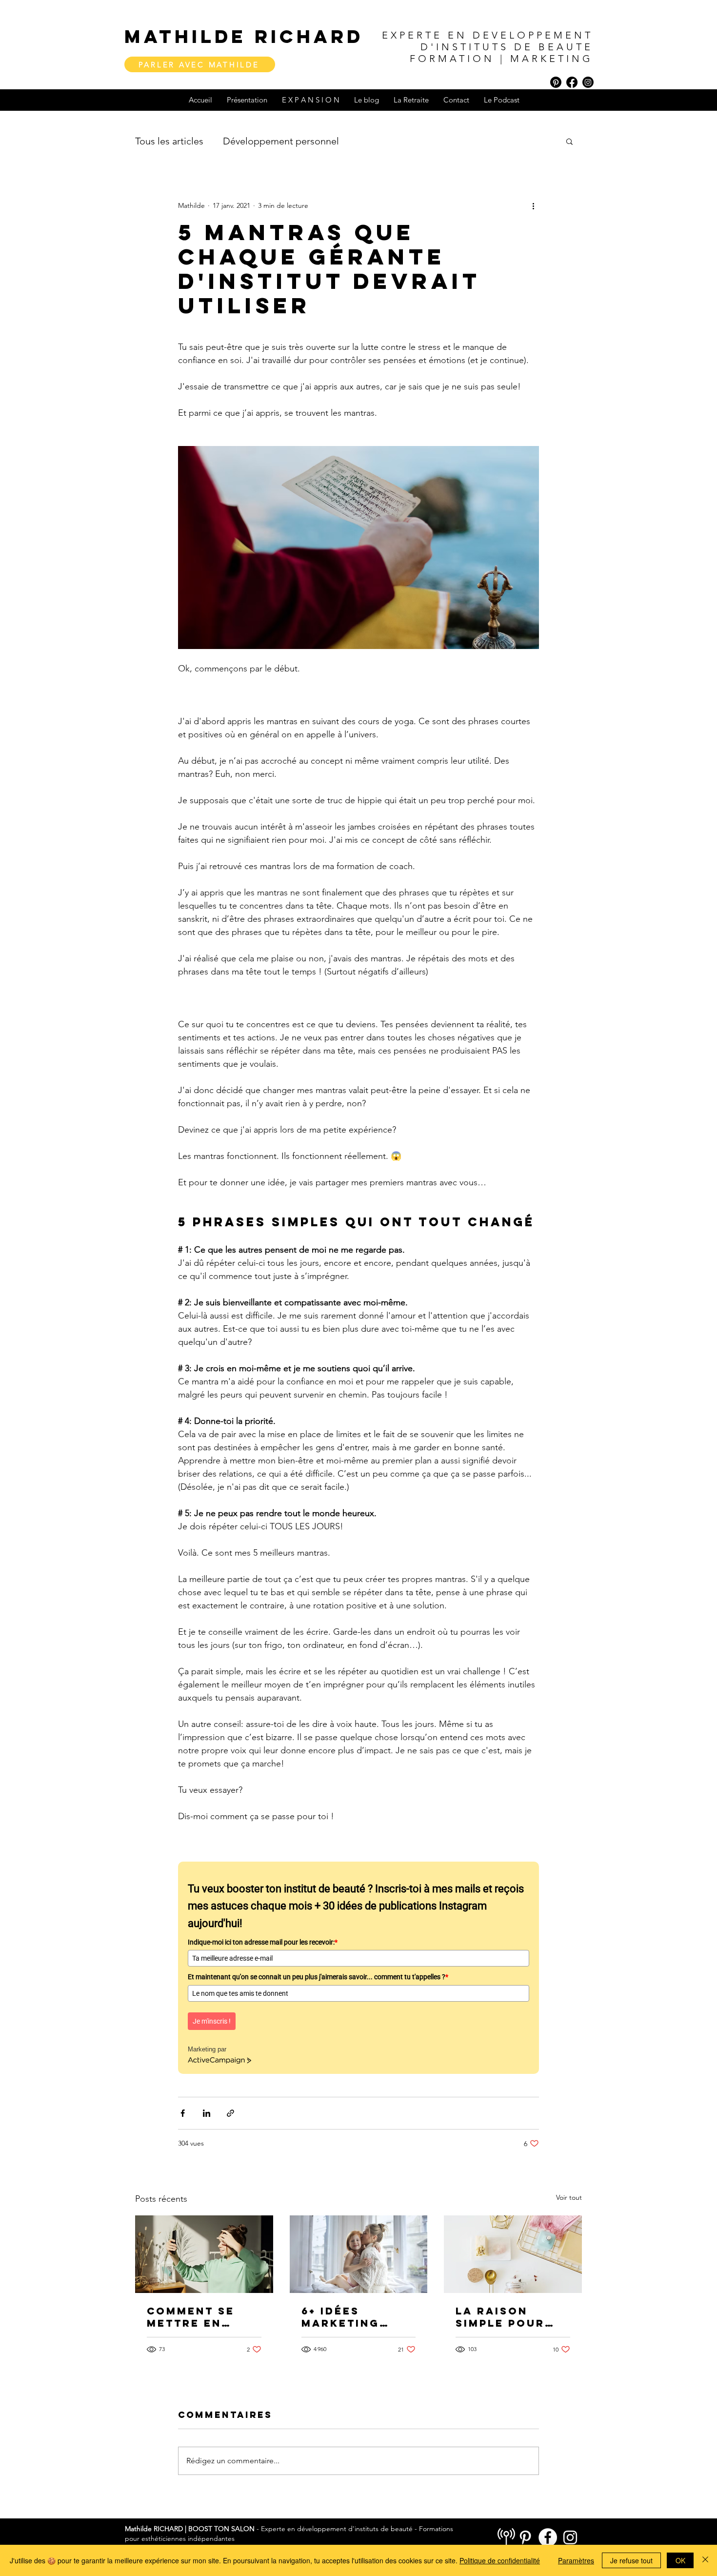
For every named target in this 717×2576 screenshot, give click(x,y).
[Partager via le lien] (230, 2113)
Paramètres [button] (576, 2560)
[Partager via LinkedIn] (207, 2113)
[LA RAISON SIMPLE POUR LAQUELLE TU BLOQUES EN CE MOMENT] (513, 2254)
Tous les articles (169, 141)
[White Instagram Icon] (570, 2537)
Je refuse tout (631, 2560)
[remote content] (358, 1962)
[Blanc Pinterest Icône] (525, 2537)
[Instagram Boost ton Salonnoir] (588, 82)
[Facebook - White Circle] (548, 2537)
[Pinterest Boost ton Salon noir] (556, 82)
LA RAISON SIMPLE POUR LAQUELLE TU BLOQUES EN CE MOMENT (509, 2317)
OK (680, 2560)
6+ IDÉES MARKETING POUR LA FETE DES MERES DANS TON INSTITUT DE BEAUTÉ (349, 2317)
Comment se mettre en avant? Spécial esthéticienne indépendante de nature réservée (202, 2317)
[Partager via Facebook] (183, 2113)
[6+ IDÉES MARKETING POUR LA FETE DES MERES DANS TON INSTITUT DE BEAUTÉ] (359, 2254)
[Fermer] (705, 2560)
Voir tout (569, 2197)
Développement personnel (281, 141)
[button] (569, 141)
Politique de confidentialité (500, 2560)
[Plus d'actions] (533, 205)
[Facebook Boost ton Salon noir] (572, 82)
